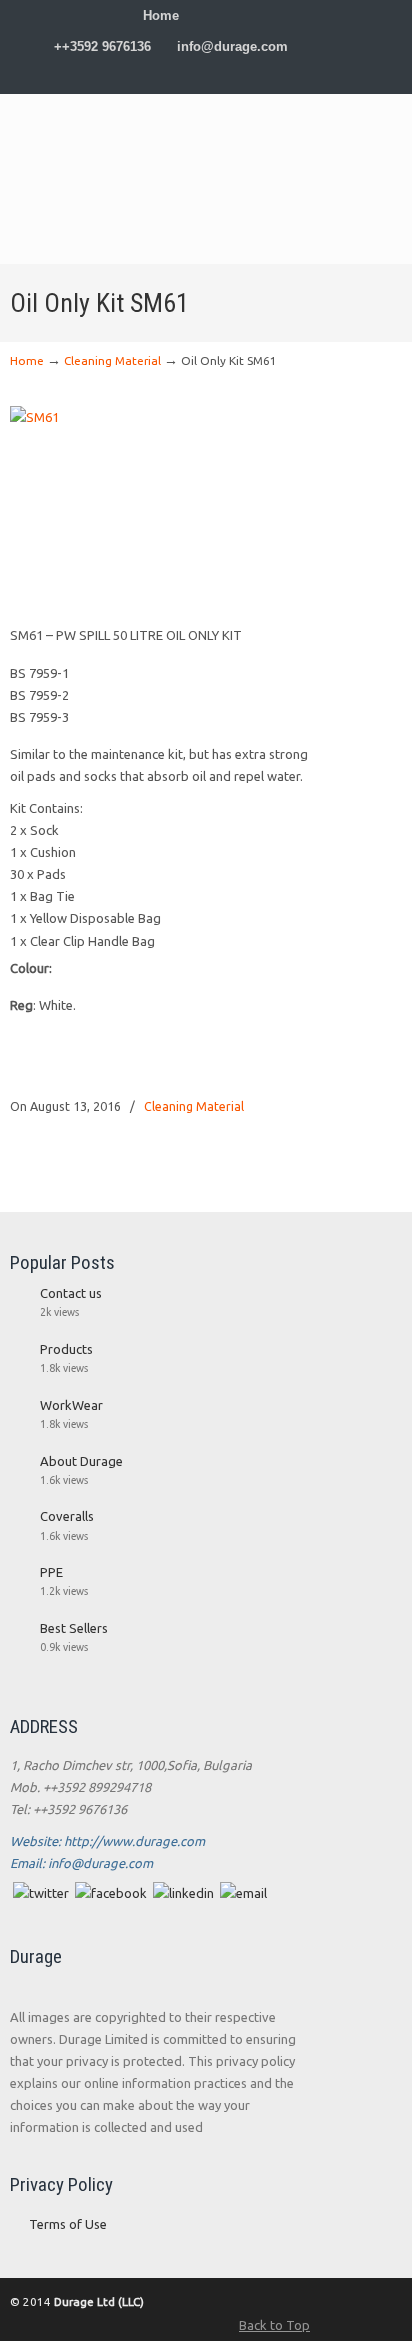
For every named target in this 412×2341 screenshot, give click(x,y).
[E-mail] (243, 1893)
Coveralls (67, 1516)
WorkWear (71, 1405)
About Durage (81, 1461)
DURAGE (160, 142)
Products (66, 1349)
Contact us (71, 1293)
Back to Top (274, 2325)
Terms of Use (68, 2224)
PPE (51, 1572)
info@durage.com (232, 46)
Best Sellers (74, 1628)
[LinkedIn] (180, 77)
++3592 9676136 (102, 46)
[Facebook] (160, 77)
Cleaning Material (112, 360)
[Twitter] (139, 77)
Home (161, 15)
